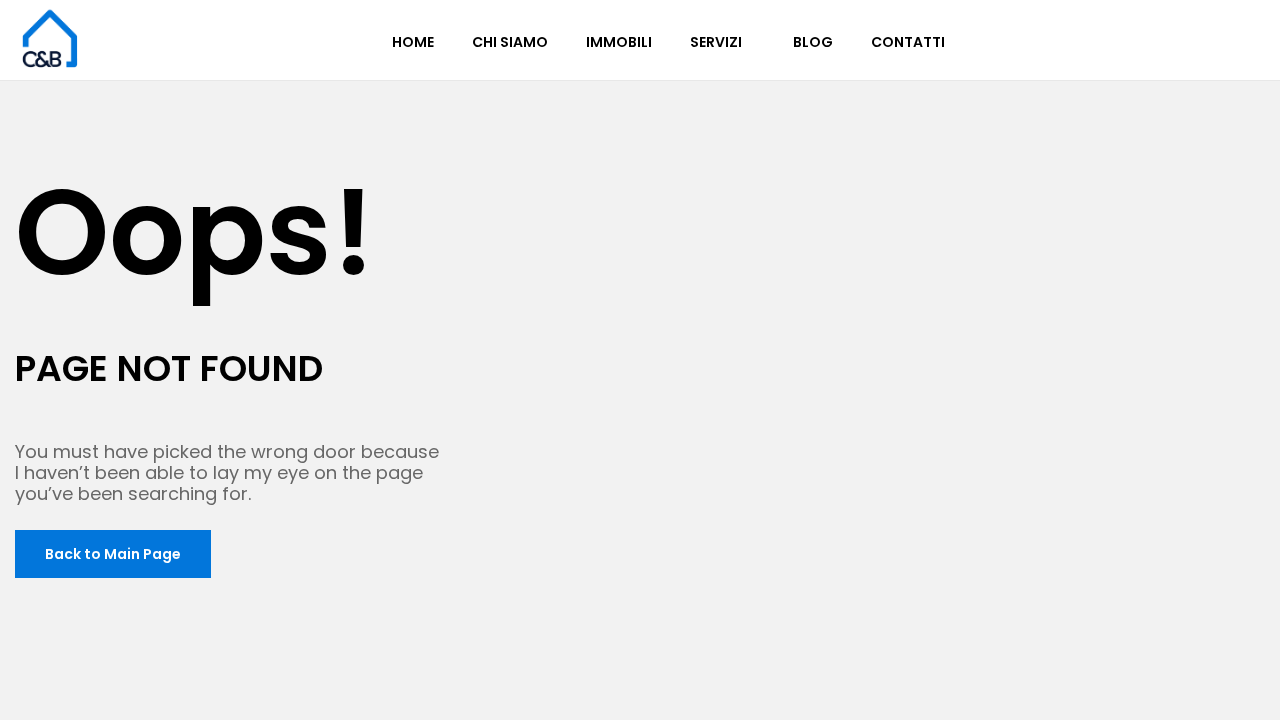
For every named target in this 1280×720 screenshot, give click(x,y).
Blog (813, 42)
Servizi (716, 42)
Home (413, 42)
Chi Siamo (510, 42)
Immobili (619, 42)
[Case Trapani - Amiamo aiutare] (50, 38)
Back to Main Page (113, 554)
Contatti (908, 42)
